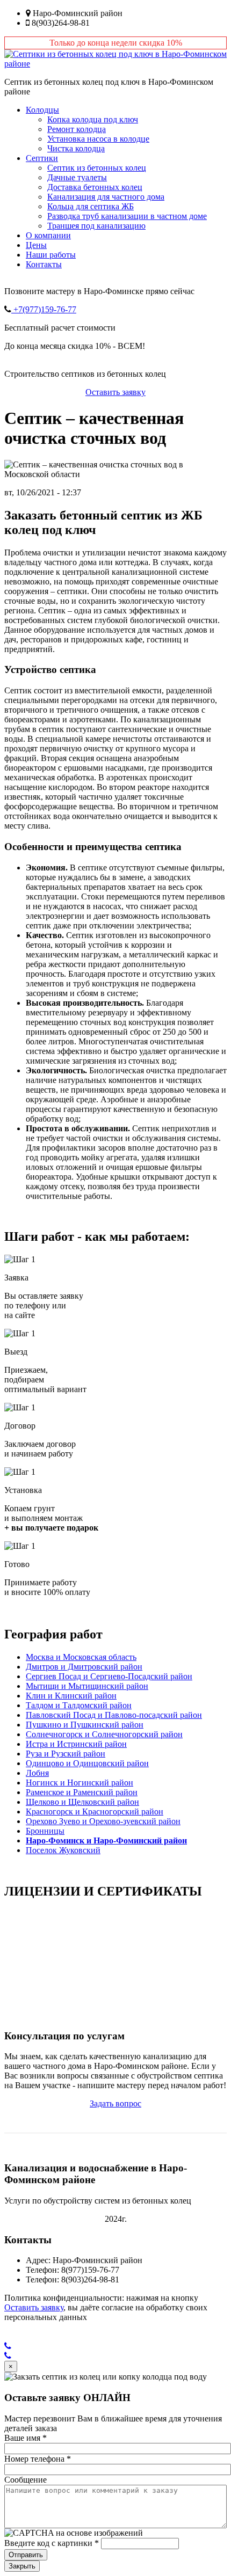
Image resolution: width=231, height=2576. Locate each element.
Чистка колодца (76, 148)
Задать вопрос (115, 2103)
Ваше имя (26, 2438)
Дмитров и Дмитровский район (84, 1667)
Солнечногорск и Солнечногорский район (104, 1734)
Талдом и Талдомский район (79, 1705)
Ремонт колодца (77, 129)
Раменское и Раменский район (82, 1792)
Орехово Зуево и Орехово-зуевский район (103, 1821)
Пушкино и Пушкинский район (85, 1725)
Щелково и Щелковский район (82, 1802)
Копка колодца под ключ (93, 119)
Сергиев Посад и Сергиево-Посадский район (109, 1676)
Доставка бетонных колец (95, 187)
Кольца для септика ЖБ (91, 206)
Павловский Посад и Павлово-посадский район (114, 1715)
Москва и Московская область (81, 1657)
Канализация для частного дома (106, 197)
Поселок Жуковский (63, 1850)
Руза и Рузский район (66, 1754)
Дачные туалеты (77, 177)
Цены (36, 245)
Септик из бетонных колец (97, 168)
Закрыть (22, 2566)
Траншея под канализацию (96, 226)
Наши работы (51, 255)
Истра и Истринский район (76, 1744)
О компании (48, 235)
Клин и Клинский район (71, 1696)
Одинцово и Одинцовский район (87, 1763)
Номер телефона (38, 2459)
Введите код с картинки (52, 2543)
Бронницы (45, 1831)
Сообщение (26, 2480)
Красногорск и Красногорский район (95, 1812)
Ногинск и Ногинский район (80, 1783)
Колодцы (42, 110)
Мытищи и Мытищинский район (87, 1686)
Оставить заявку (115, 392)
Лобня (37, 1773)
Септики (42, 158)
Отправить (26, 2555)
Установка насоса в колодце (98, 139)
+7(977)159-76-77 (44, 309)
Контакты (44, 264)
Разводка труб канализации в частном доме (127, 216)
